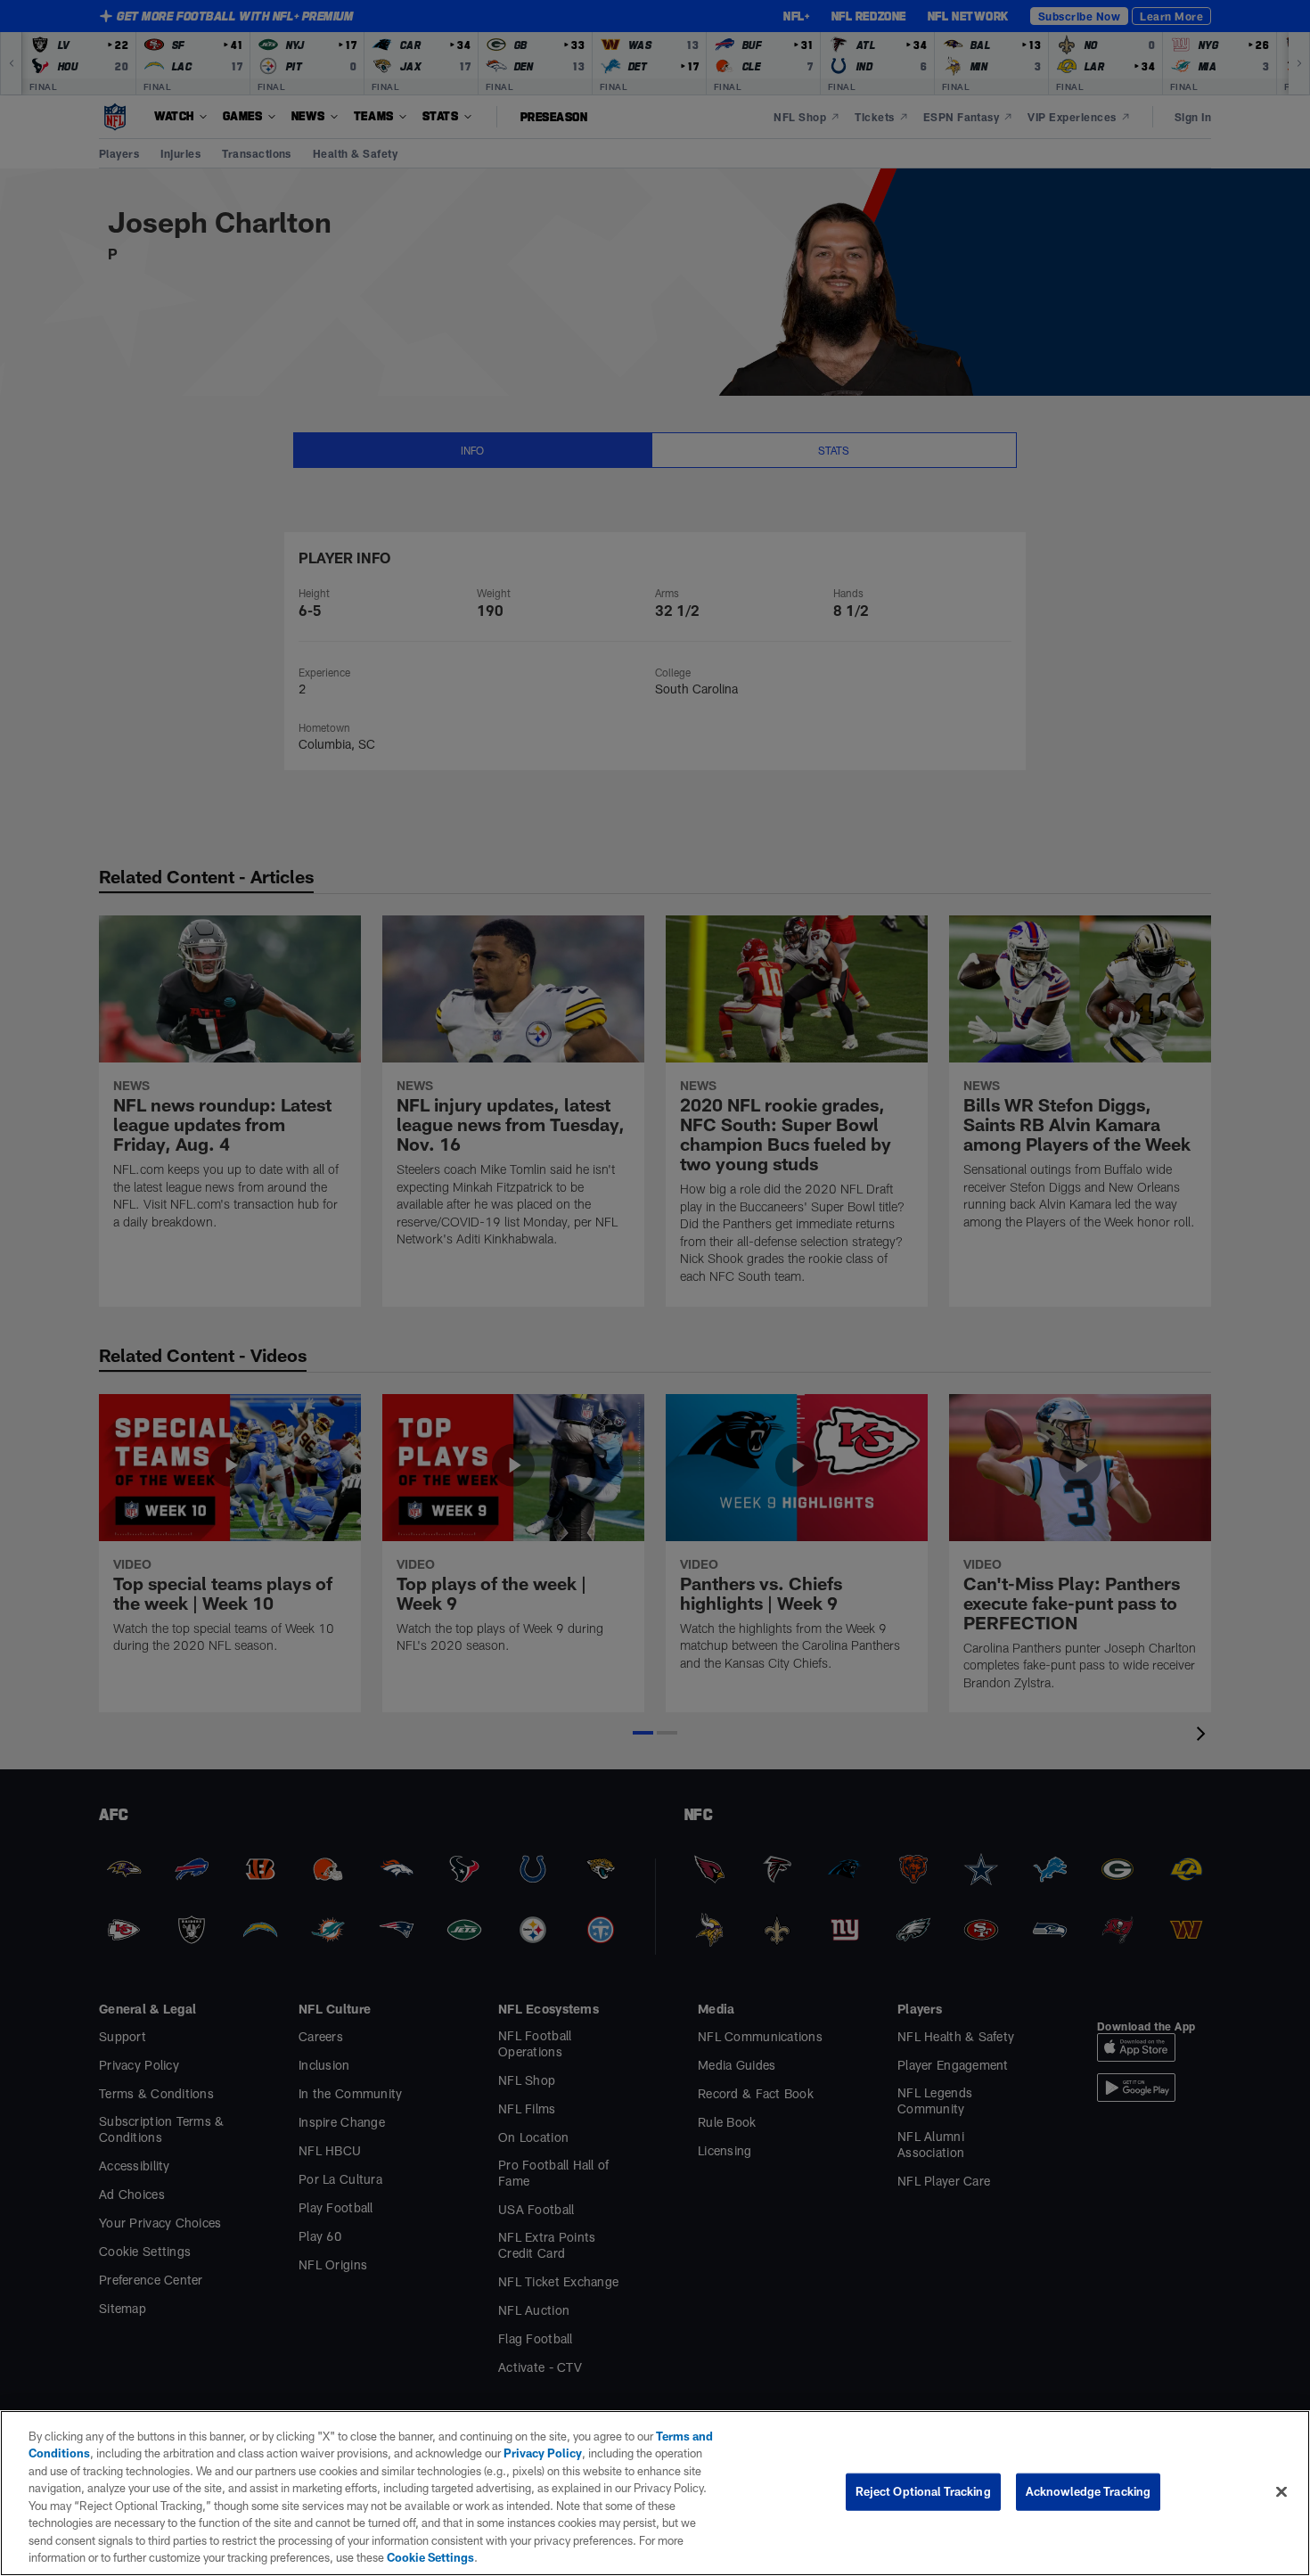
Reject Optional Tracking (923, 2491)
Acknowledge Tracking (1089, 2491)
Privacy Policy (543, 2453)
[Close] (1281, 2491)
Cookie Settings (430, 2557)
